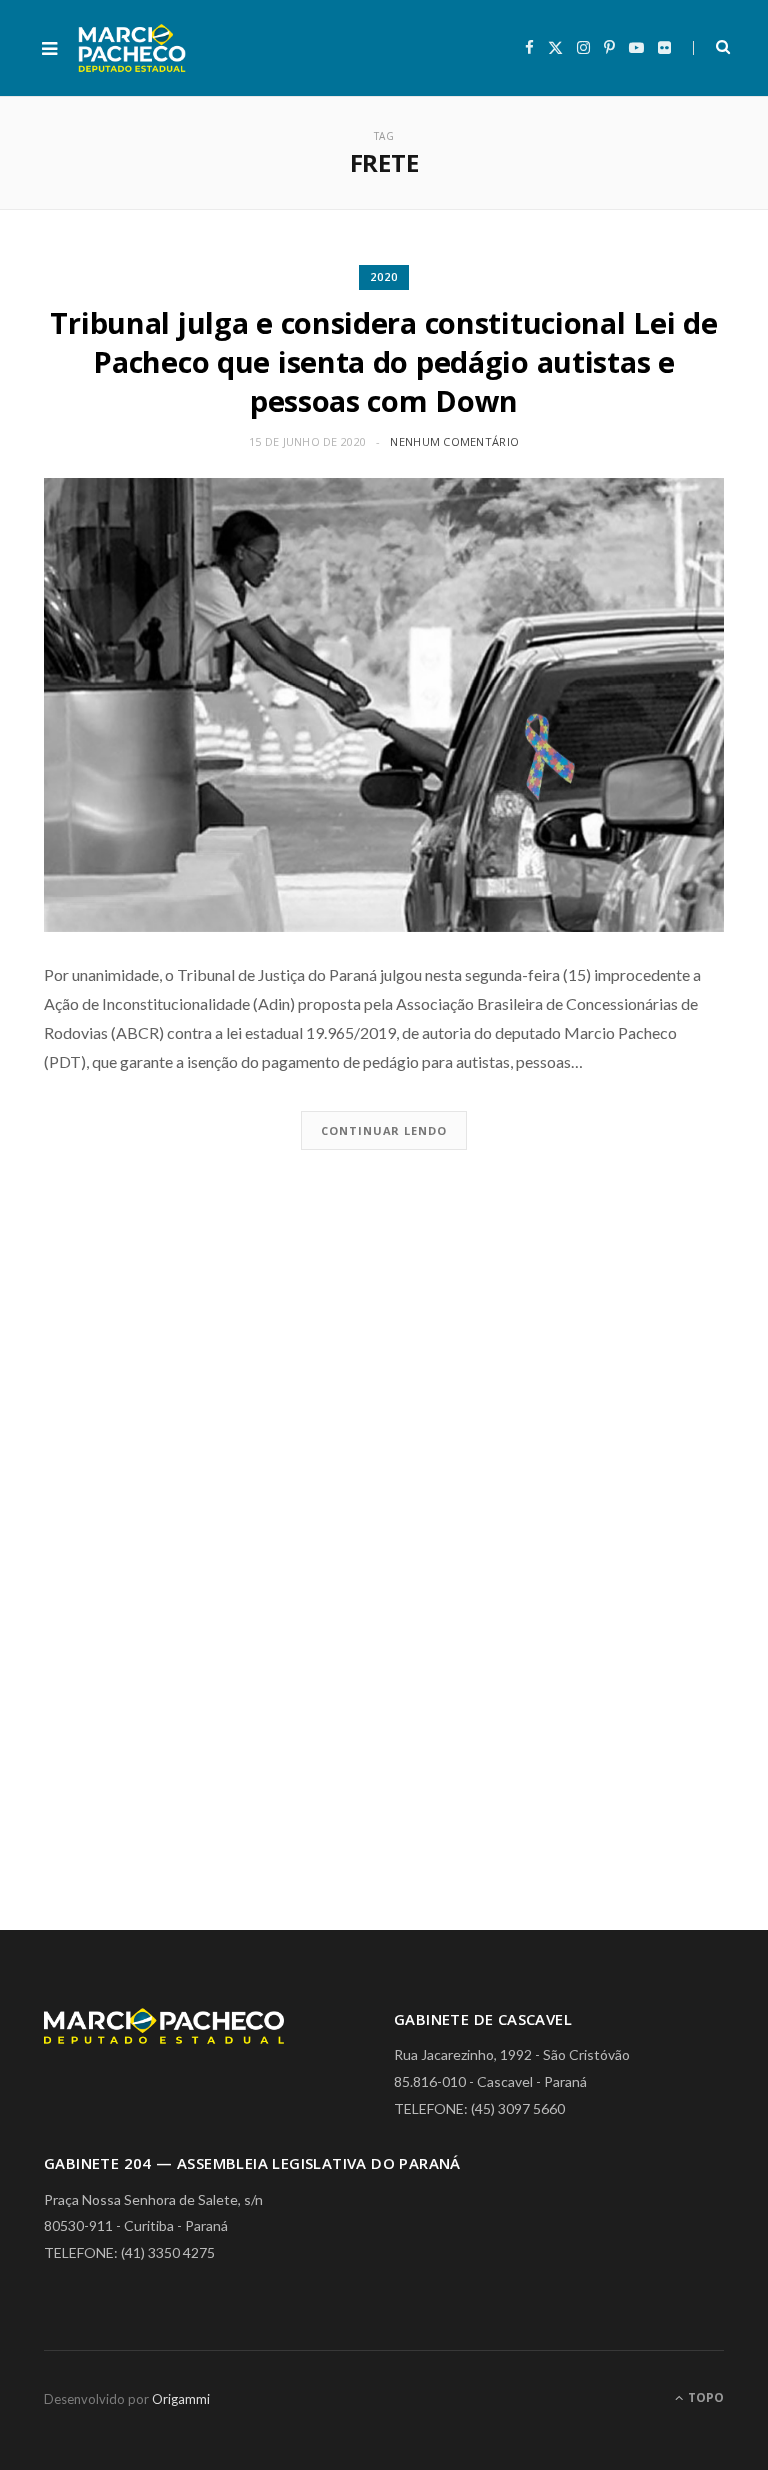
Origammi (181, 2399)
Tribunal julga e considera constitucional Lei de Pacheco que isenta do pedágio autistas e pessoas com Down (383, 361)
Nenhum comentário (454, 441)
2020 (384, 276)
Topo (704, 2397)
